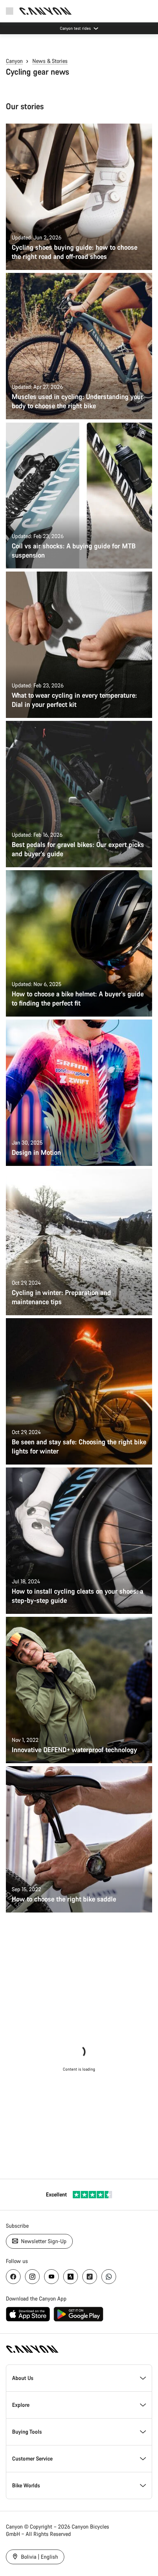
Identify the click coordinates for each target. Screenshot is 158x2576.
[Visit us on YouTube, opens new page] (51, 2277)
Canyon (14, 61)
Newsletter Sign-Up (43, 2241)
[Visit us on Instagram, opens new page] (32, 2277)
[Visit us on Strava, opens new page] (71, 2277)
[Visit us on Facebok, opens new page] (13, 2277)
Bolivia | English (39, 2557)
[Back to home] (46, 11)
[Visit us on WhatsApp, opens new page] (109, 2277)
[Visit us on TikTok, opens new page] (90, 2277)
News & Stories (50, 61)
